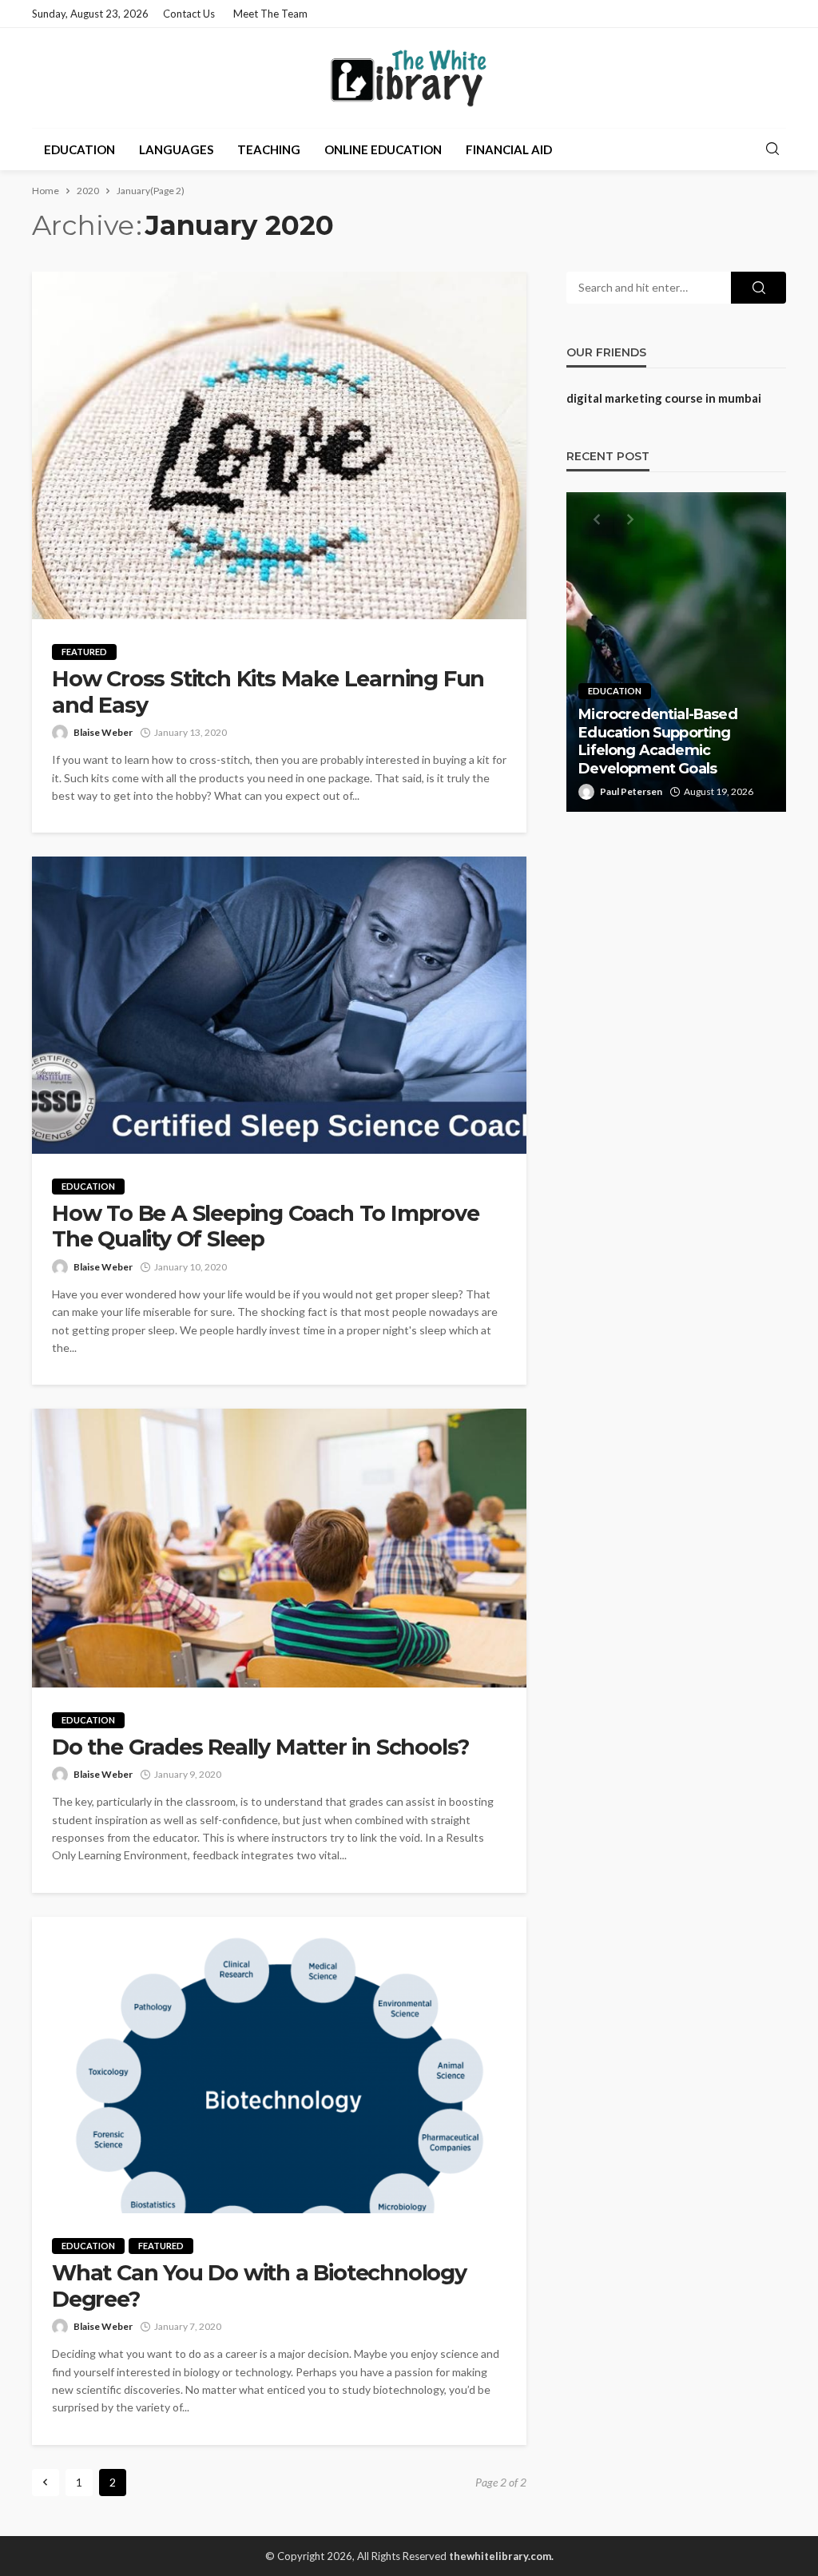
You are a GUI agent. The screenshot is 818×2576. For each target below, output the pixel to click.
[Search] (772, 149)
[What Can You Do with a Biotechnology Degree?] (279, 2065)
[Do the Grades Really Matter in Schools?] (279, 1548)
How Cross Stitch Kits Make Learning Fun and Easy (268, 692)
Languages (176, 149)
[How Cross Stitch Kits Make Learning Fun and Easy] (279, 445)
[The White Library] (409, 78)
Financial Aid (509, 149)
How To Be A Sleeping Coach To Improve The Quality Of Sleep (266, 1226)
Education (79, 149)
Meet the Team (270, 14)
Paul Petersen (631, 791)
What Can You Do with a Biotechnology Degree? (259, 2286)
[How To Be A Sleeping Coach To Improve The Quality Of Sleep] (279, 1005)
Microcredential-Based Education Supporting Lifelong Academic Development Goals (657, 741)
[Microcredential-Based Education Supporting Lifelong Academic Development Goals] (676, 652)
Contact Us (189, 14)
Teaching (269, 149)
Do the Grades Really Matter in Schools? (260, 1747)
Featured (84, 652)
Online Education (383, 149)
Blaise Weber (103, 732)
